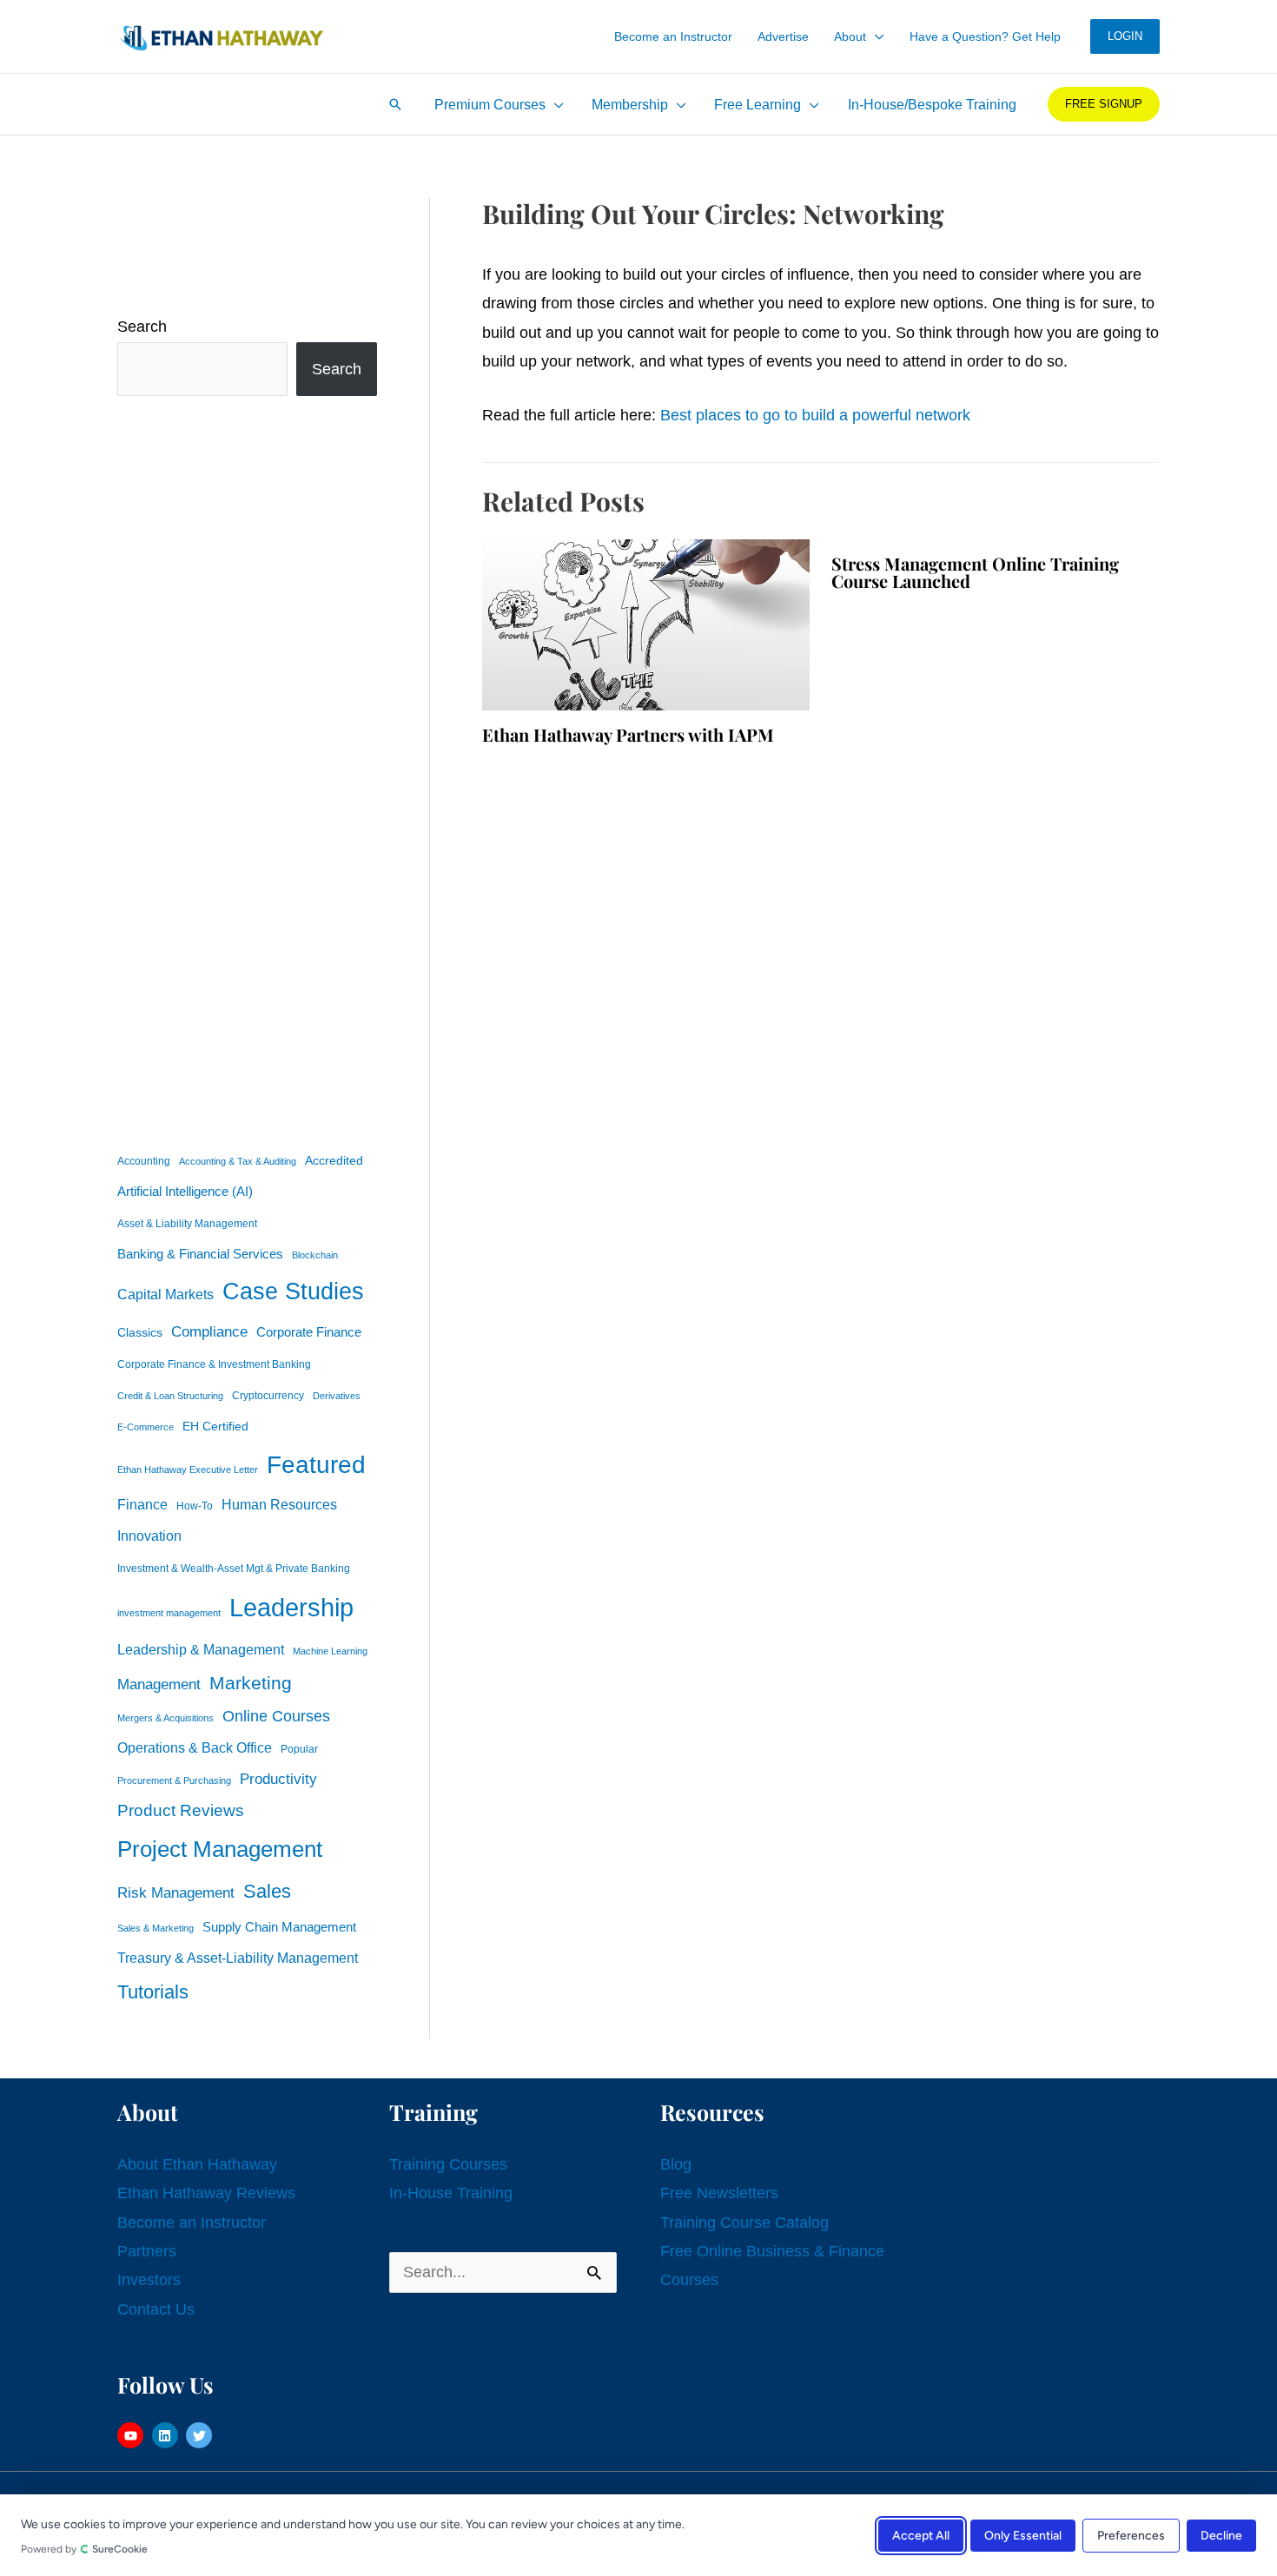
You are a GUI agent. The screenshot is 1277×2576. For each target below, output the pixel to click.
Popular (299, 1749)
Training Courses (448, 2164)
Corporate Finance (309, 1332)
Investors (149, 2280)
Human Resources (279, 1504)
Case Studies (293, 1291)
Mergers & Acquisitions (165, 1718)
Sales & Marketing (155, 1928)
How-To (195, 1506)
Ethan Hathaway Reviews (206, 2193)
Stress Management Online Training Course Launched (975, 572)
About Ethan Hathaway (197, 2164)
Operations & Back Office (195, 1748)
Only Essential (1023, 2535)
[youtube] (132, 2435)
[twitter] (201, 2435)
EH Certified (215, 1427)
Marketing (251, 1683)
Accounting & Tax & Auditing (238, 1161)
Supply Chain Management (279, 1927)
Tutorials (153, 1992)
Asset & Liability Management (187, 1224)
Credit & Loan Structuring (170, 1396)
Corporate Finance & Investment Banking (214, 1364)
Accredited (334, 1161)
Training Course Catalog (744, 2223)
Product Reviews (181, 1810)
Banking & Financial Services (200, 1254)
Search (142, 327)
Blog (676, 2164)
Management (159, 1684)
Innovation (149, 1536)
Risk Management (176, 1892)
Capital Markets (165, 1295)
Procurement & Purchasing (174, 1780)
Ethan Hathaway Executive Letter (188, 1470)
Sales (267, 1891)
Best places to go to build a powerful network (815, 415)
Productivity (278, 1779)
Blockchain (315, 1255)
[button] (875, 36)
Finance (142, 1504)
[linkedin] (167, 2435)
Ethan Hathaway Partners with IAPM (628, 734)
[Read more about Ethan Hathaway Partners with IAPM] (646, 624)
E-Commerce (146, 1427)
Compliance (209, 1331)
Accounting (144, 1161)
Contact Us (156, 2309)
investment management (169, 1613)
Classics (140, 1332)
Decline (1221, 2535)
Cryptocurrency (268, 1396)
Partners (147, 2251)
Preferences (1131, 2535)
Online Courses (276, 1716)
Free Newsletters (719, 2193)
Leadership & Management (201, 1649)
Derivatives (337, 1396)
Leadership (291, 1607)
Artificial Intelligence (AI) (185, 1192)
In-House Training (451, 2193)
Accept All (921, 2535)
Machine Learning (330, 1651)
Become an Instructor (192, 2223)
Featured (316, 1465)
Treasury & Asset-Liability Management (238, 1958)
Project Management (220, 1849)
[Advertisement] (247, 769)
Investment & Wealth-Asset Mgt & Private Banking (234, 1569)
